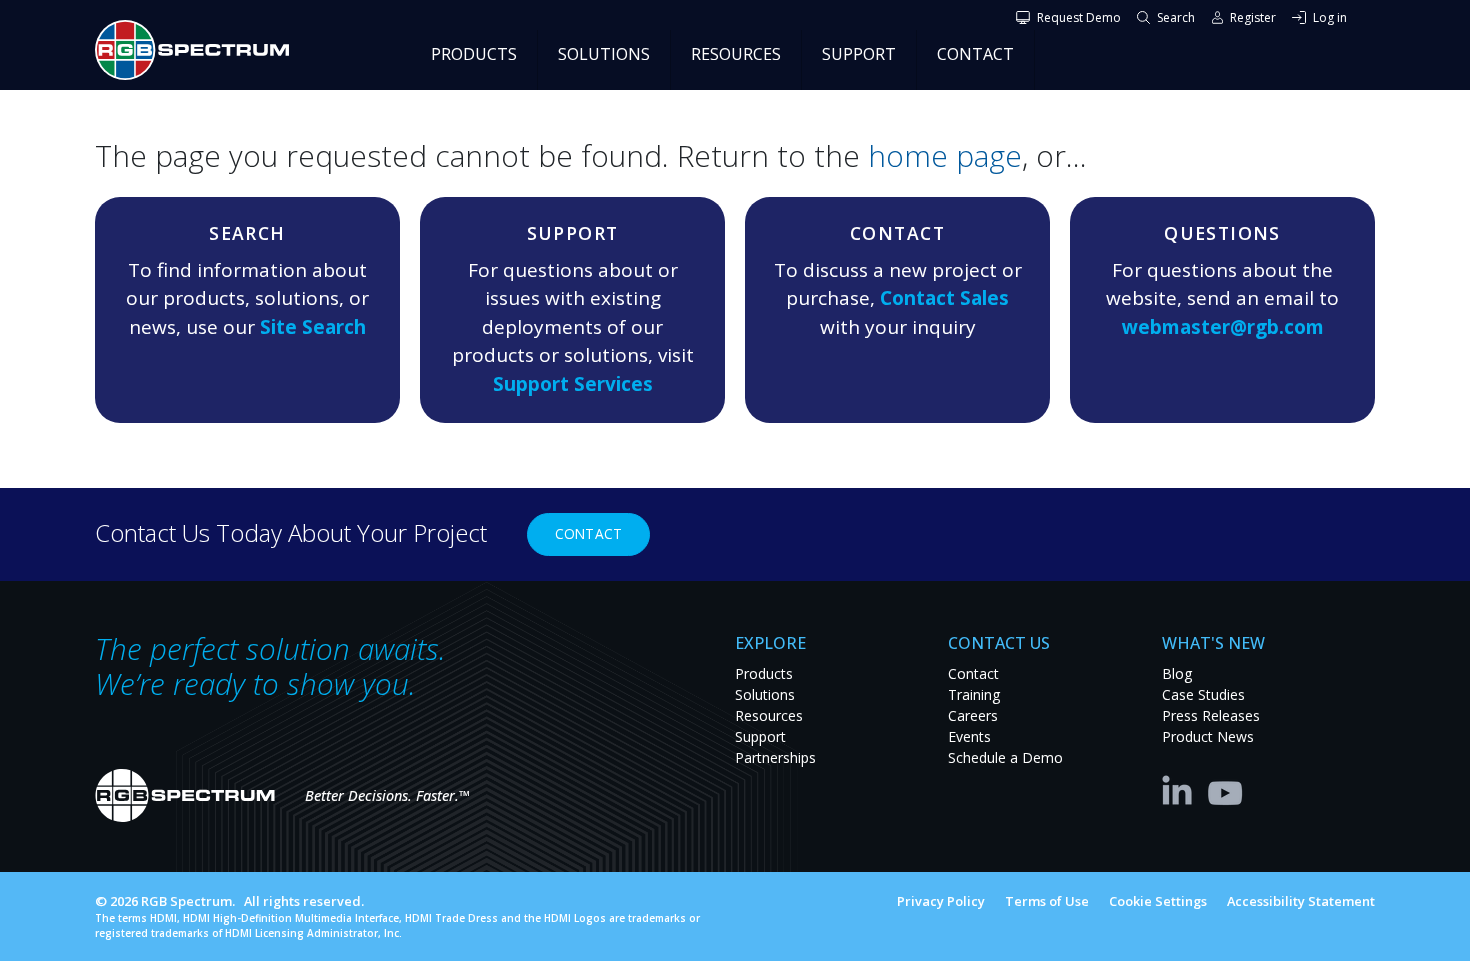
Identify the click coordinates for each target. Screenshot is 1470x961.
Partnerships (775, 757)
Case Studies (1203, 694)
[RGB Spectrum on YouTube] (1226, 789)
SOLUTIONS (604, 54)
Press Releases (1211, 715)
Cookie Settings (1158, 901)
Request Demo (1079, 17)
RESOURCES (736, 54)
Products (764, 673)
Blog (1177, 673)
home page (945, 155)
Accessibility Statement (1301, 901)
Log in (1330, 17)
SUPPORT (859, 54)
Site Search (313, 327)
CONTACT (975, 54)
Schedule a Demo (1005, 757)
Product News (1208, 736)
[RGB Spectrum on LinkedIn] (1182, 789)
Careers (973, 715)
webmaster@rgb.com (1223, 327)
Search (1176, 17)
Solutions (765, 694)
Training (974, 694)
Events (969, 736)
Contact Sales (944, 298)
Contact (588, 533)
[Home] (200, 50)
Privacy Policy (941, 901)
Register (1253, 17)
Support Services (573, 384)
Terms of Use (1047, 901)
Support (760, 736)
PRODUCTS (474, 54)
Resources (769, 715)
